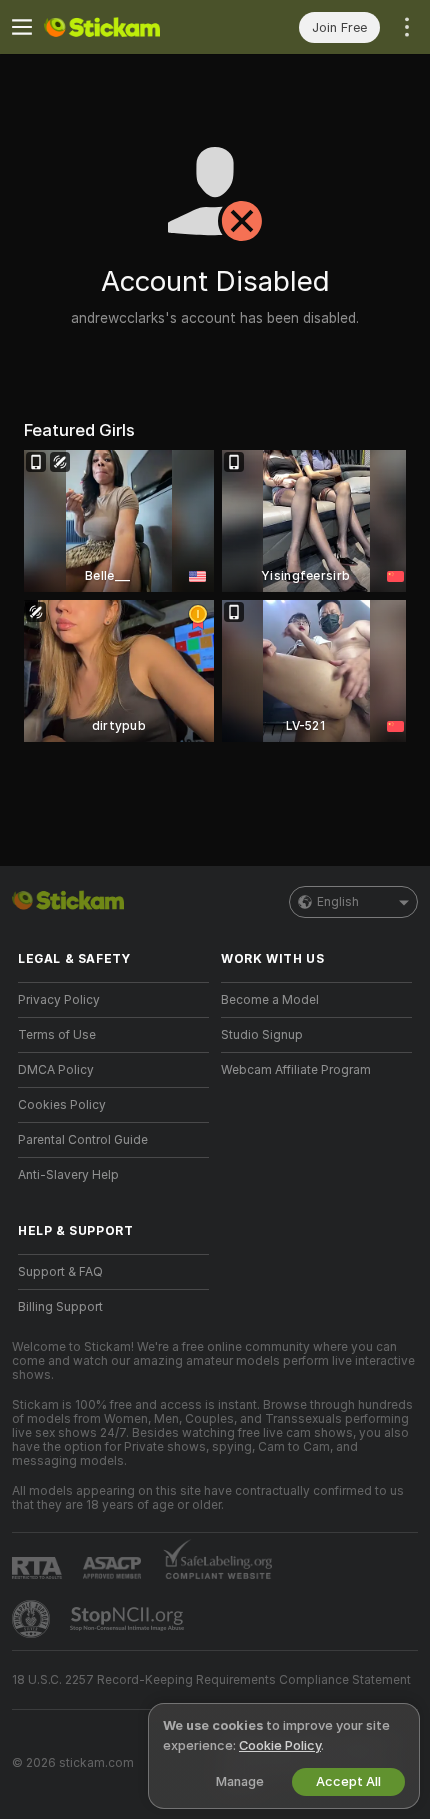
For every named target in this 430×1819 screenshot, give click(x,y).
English (338, 902)
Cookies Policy (62, 1105)
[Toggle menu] (22, 27)
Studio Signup (262, 1035)
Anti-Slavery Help (68, 1175)
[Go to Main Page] (129, 27)
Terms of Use (57, 1035)
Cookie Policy (280, 1745)
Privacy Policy (59, 1000)
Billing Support (60, 1307)
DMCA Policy (56, 1070)
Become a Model (270, 1000)
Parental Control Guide (83, 1140)
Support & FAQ (60, 1272)
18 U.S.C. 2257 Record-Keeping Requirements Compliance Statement (211, 1680)
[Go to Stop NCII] (129, 1619)
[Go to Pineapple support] (33, 1619)
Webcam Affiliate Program (296, 1070)
